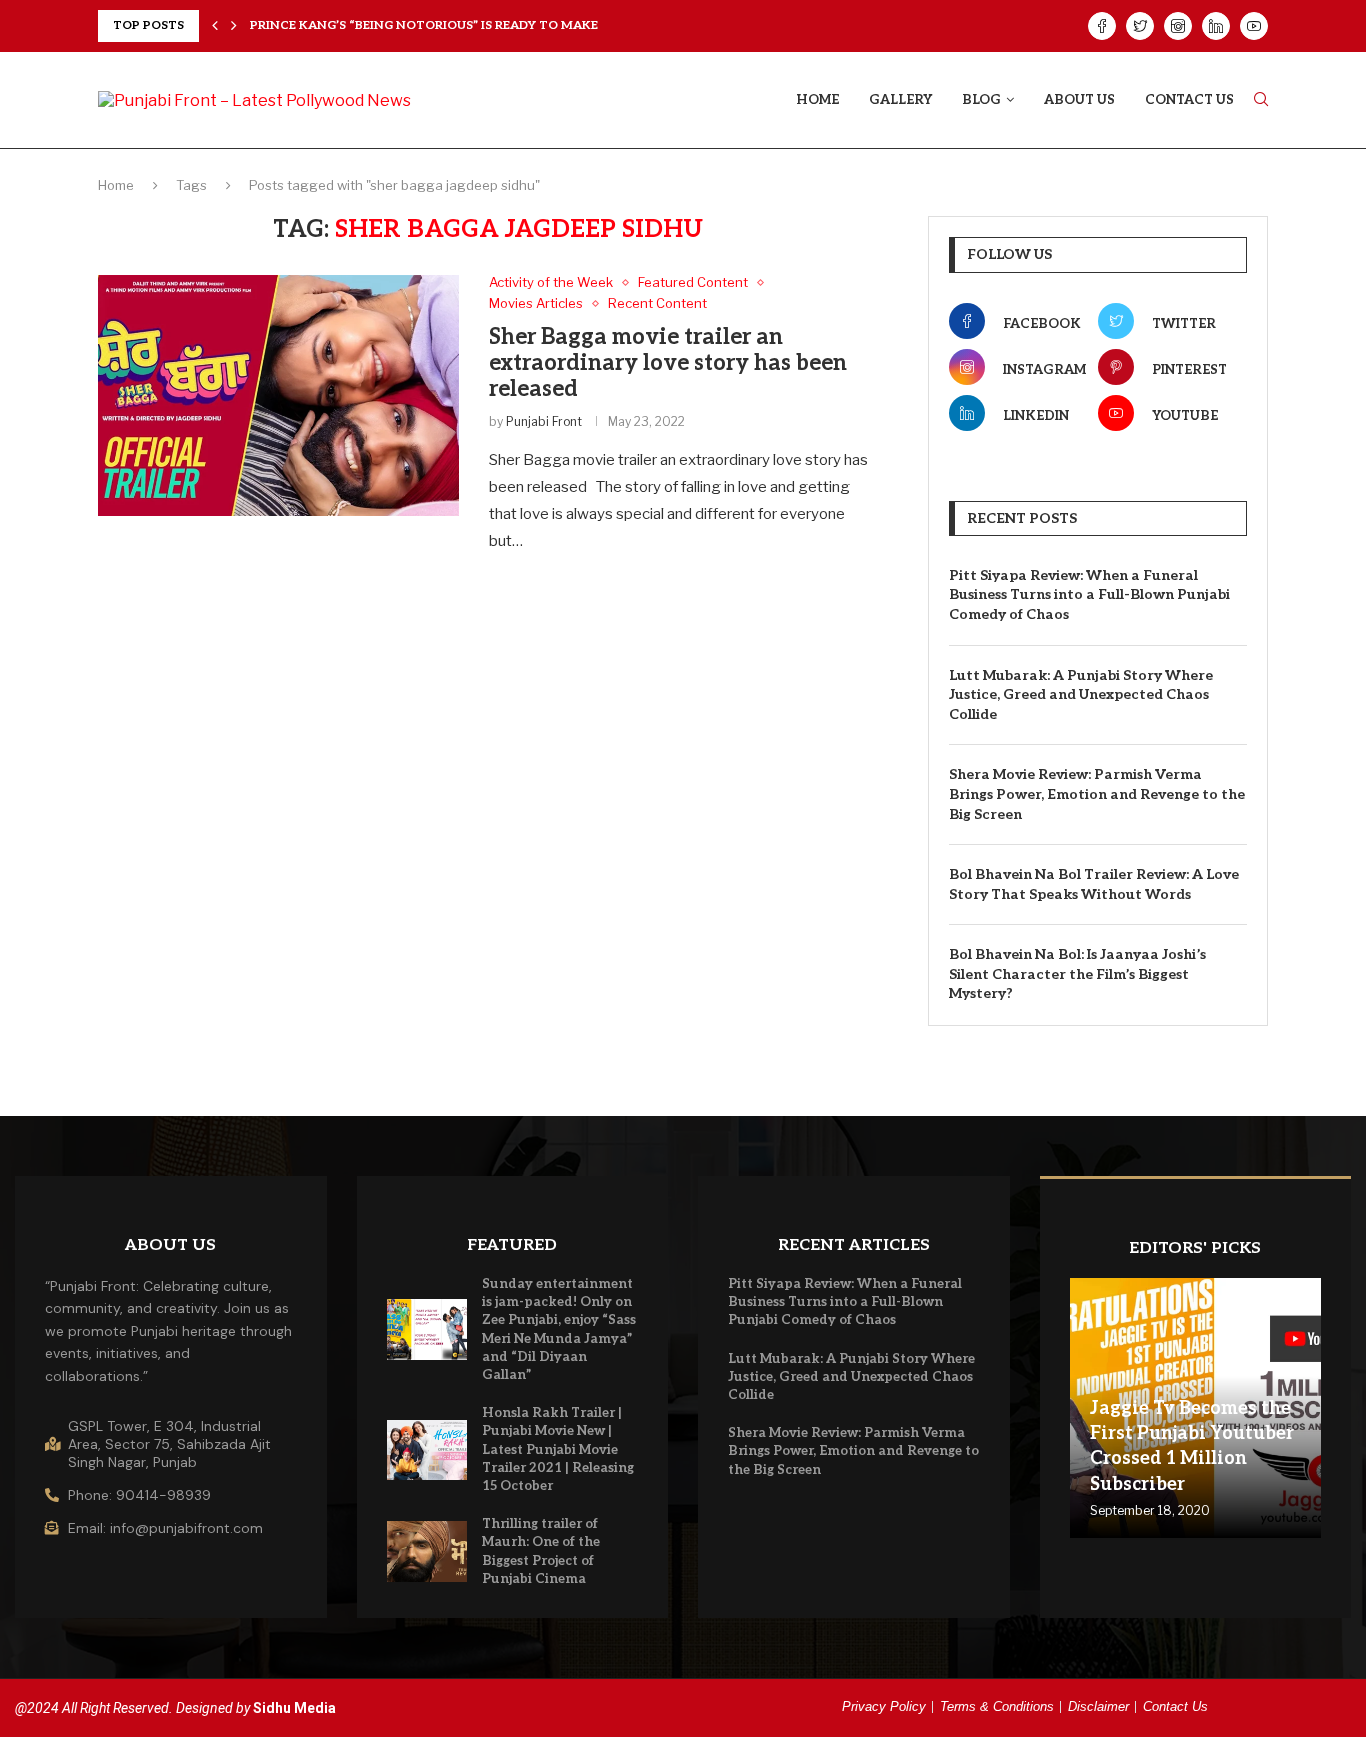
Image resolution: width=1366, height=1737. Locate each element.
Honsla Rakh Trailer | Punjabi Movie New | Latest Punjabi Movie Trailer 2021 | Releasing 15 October (558, 1449)
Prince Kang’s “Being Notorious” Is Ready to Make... (428, 25)
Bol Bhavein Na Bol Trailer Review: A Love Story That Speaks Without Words (1094, 884)
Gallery (900, 100)
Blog (981, 100)
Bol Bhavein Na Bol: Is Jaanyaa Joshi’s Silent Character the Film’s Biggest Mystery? (1077, 974)
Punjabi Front (544, 421)
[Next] (234, 26)
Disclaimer (1098, 1706)
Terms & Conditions (997, 1706)
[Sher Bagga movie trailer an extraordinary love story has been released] (278, 395)
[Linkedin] (1216, 26)
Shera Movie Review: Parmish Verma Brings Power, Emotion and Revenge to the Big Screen (1097, 794)
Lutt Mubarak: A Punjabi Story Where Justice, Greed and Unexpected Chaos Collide (1081, 695)
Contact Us (1189, 100)
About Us (1079, 100)
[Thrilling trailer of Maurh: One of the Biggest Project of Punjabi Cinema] (427, 1551)
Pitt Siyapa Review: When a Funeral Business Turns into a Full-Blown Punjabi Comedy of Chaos (1089, 595)
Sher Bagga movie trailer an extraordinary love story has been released (668, 363)
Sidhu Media (294, 1708)
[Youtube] (1254, 26)
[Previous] (215, 26)
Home (817, 100)
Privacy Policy (884, 1706)
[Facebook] (1102, 26)
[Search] (1261, 100)
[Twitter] (1140, 26)
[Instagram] (1178, 26)
